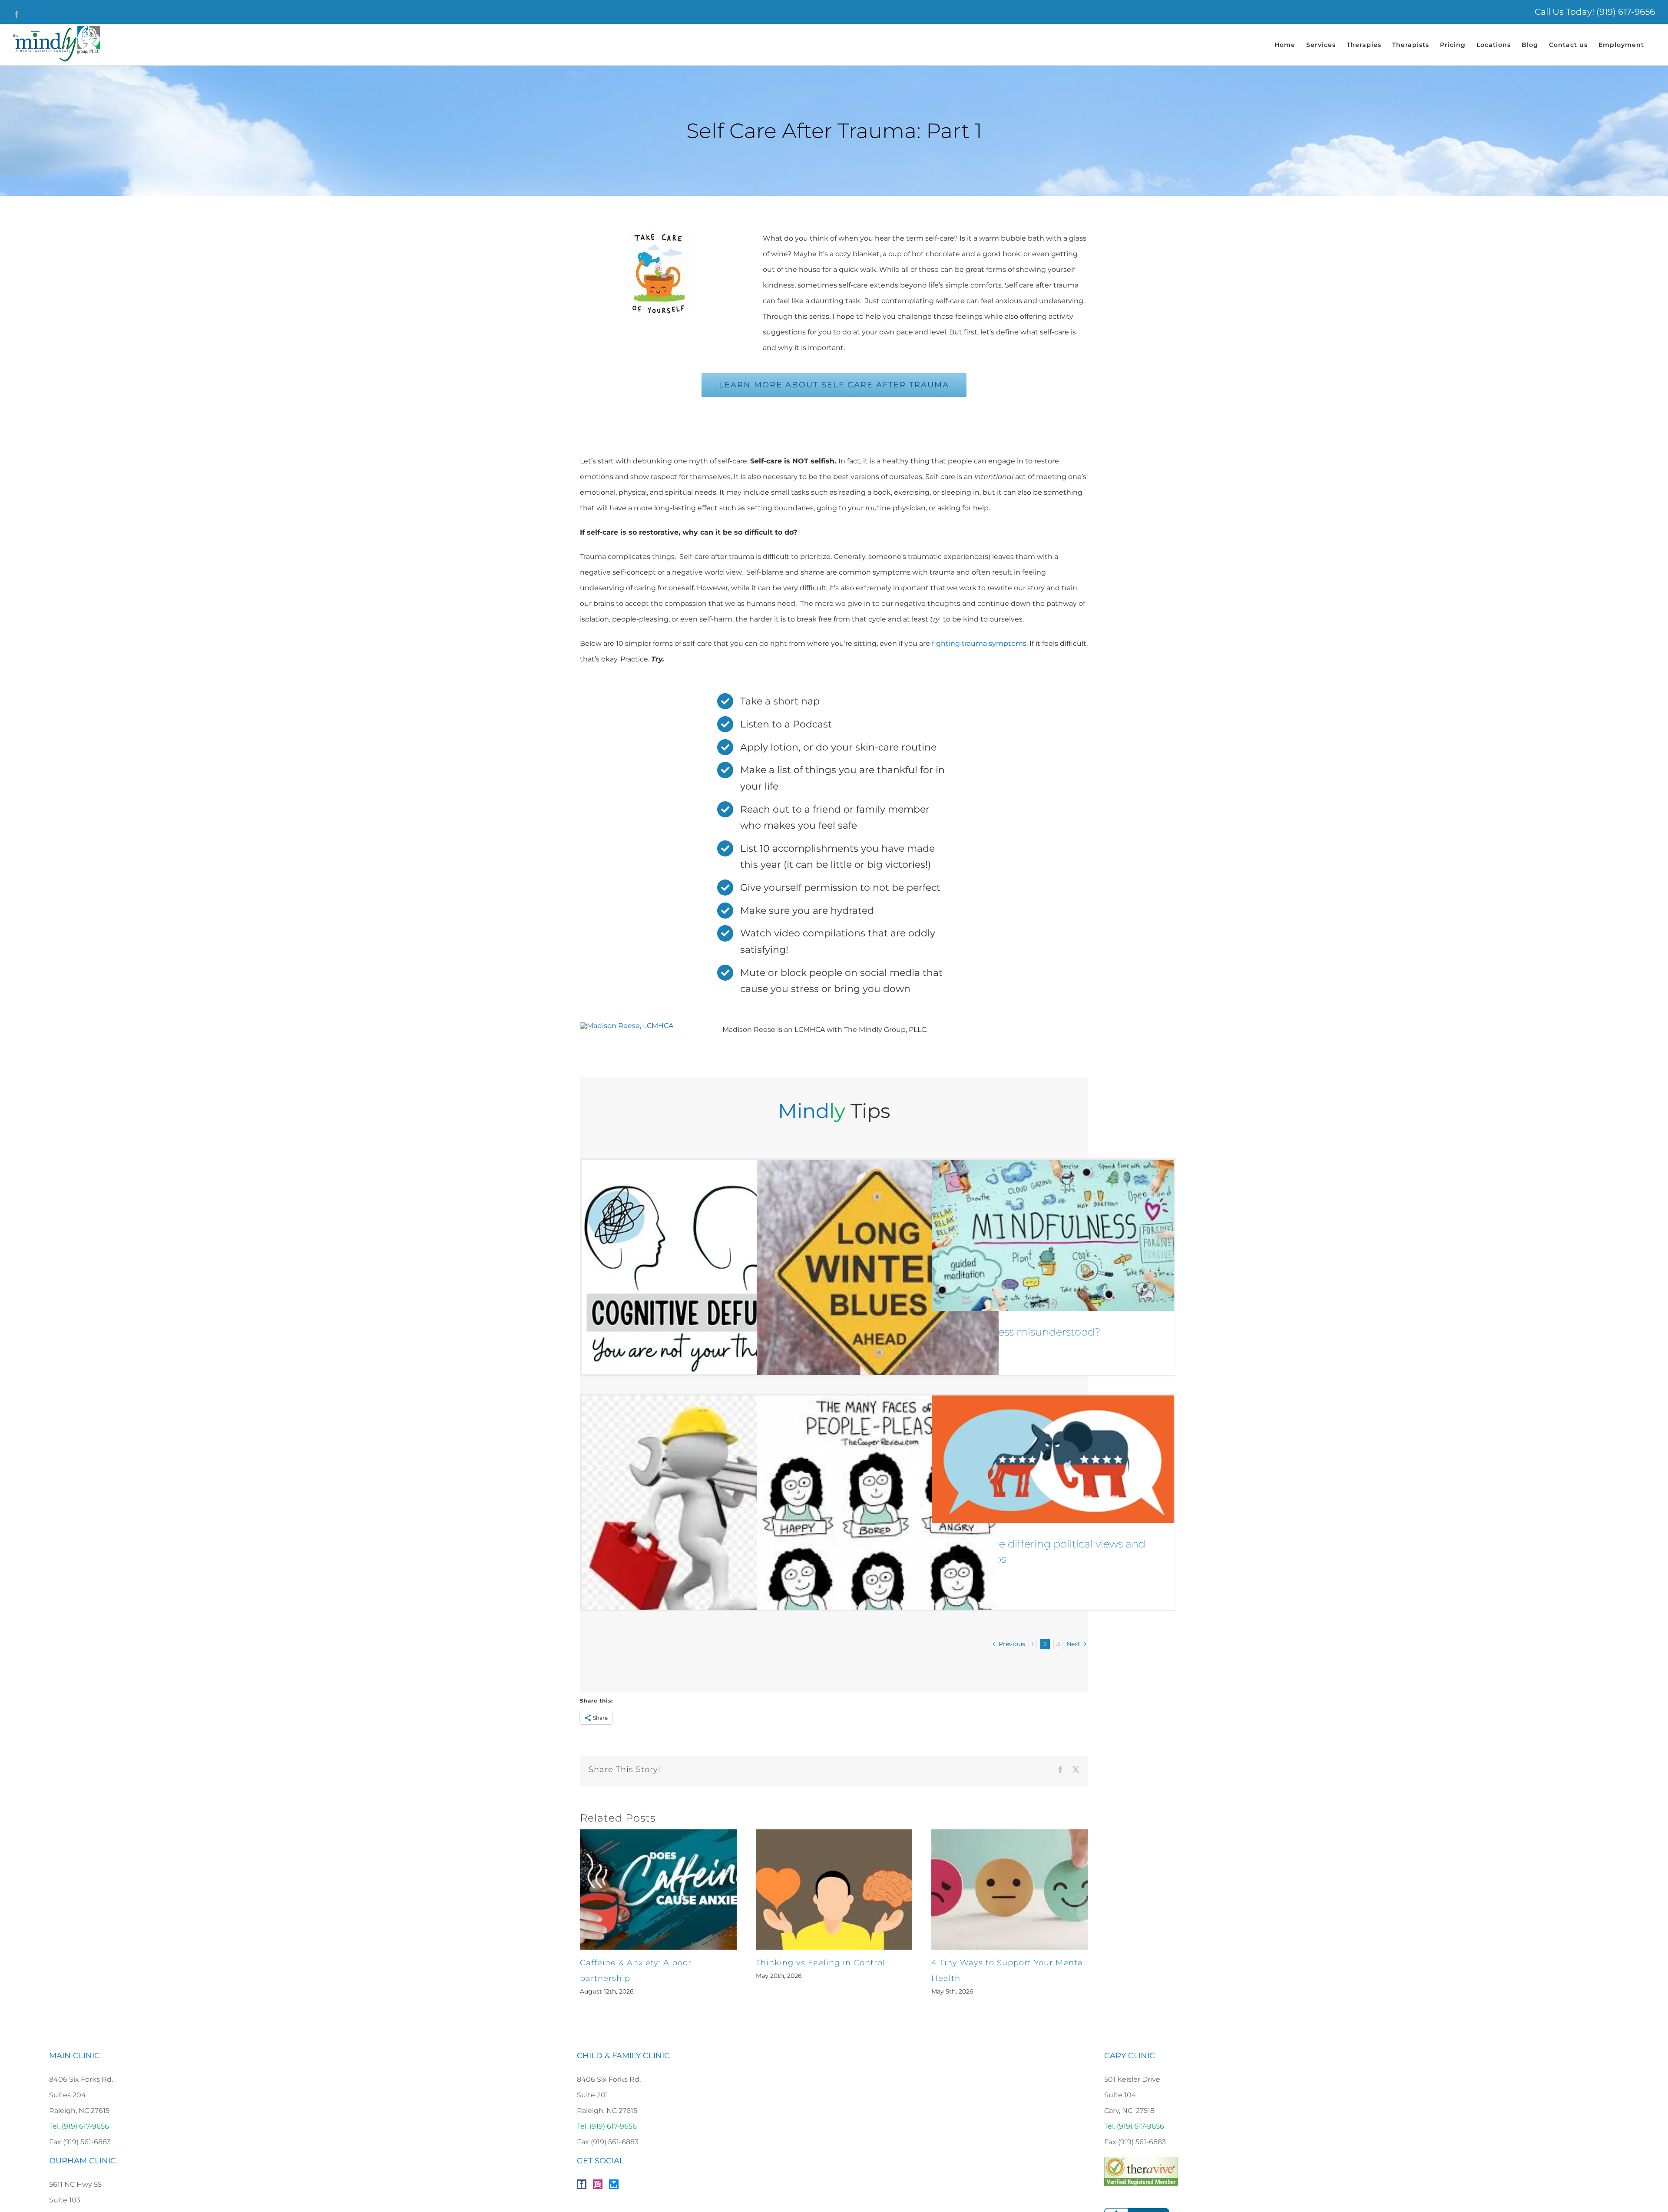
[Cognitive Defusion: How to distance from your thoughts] (703, 1267)
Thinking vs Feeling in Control (821, 1963)
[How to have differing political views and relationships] (1053, 1459)
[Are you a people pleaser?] (878, 1516)
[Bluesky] (614, 2184)
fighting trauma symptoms (979, 643)
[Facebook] (582, 2184)
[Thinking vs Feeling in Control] (834, 1833)
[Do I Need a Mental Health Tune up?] (703, 1514)
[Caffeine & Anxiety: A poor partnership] (658, 1833)
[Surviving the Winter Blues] (878, 1281)
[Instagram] (598, 2184)
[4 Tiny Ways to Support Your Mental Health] (1010, 1833)
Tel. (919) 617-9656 (79, 2126)
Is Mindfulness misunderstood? (1021, 1332)
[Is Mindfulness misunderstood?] (1053, 1235)
